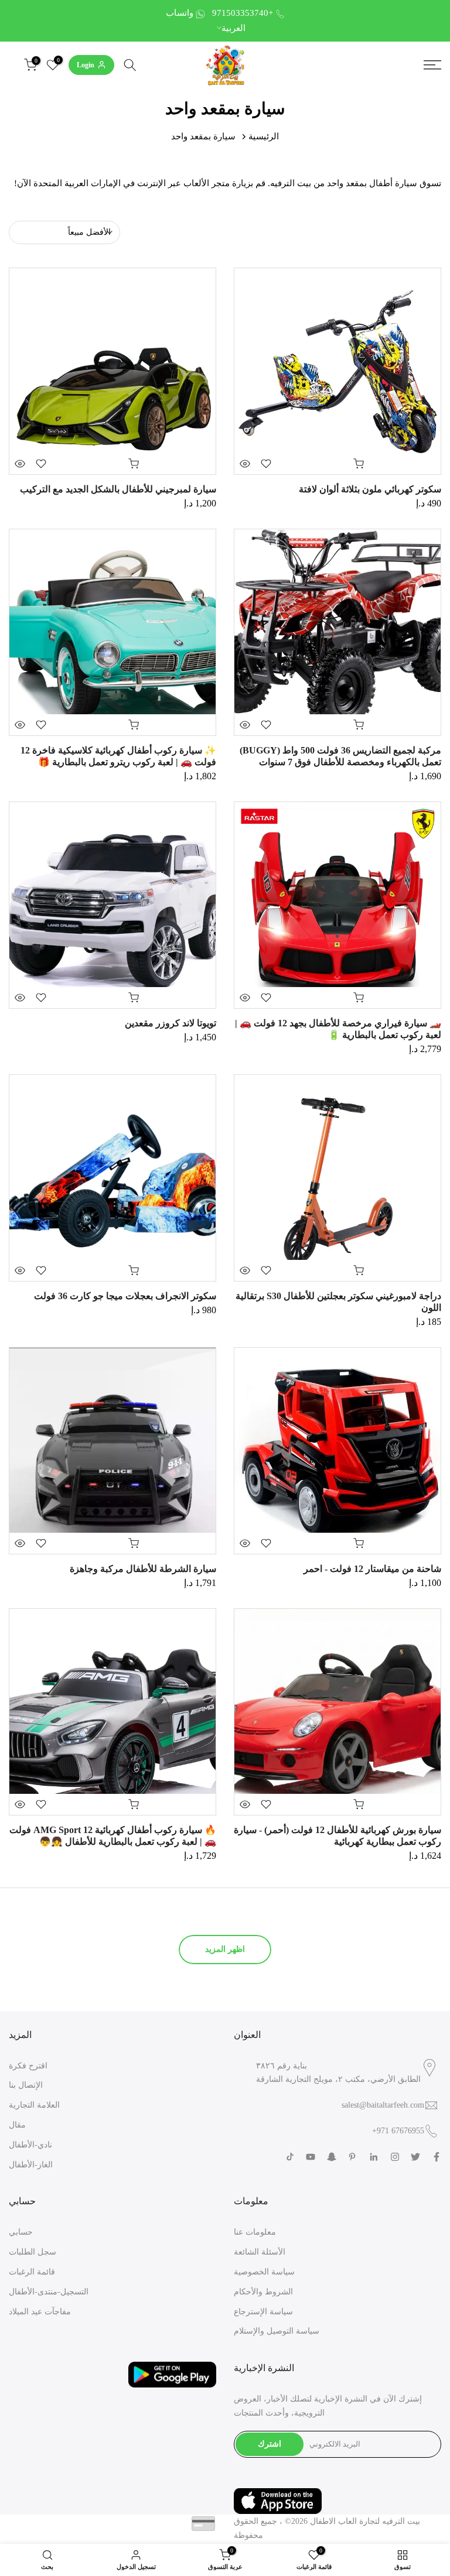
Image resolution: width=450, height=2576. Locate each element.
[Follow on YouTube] (311, 2157)
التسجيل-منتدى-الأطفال (49, 2292)
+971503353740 (243, 13)
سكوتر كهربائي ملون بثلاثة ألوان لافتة (370, 489)
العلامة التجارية (34, 2105)
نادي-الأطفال (30, 2145)
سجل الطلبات (33, 2252)
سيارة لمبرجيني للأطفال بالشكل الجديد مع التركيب (118, 489)
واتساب (180, 13)
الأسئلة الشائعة (260, 2252)
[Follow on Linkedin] (374, 2157)
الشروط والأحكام (263, 2292)
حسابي (21, 2232)
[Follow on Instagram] (395, 2157)
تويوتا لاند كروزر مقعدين (171, 1023)
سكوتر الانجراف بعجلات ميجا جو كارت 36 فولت (125, 1296)
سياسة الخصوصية (264, 2272)
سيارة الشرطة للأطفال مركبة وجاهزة (143, 1569)
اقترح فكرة (28, 2066)
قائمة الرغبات (32, 2272)
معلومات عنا (255, 2232)
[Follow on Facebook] (437, 2157)
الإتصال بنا (26, 2085)
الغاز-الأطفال (31, 2165)
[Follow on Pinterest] (352, 2157)
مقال (17, 2125)
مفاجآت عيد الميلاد (40, 2312)
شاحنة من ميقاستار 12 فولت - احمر (372, 1569)
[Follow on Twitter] (415, 2157)
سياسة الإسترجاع (263, 2312)
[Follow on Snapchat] (332, 2157)
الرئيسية (264, 136)
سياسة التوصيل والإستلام (277, 2331)
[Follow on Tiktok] (290, 2157)
